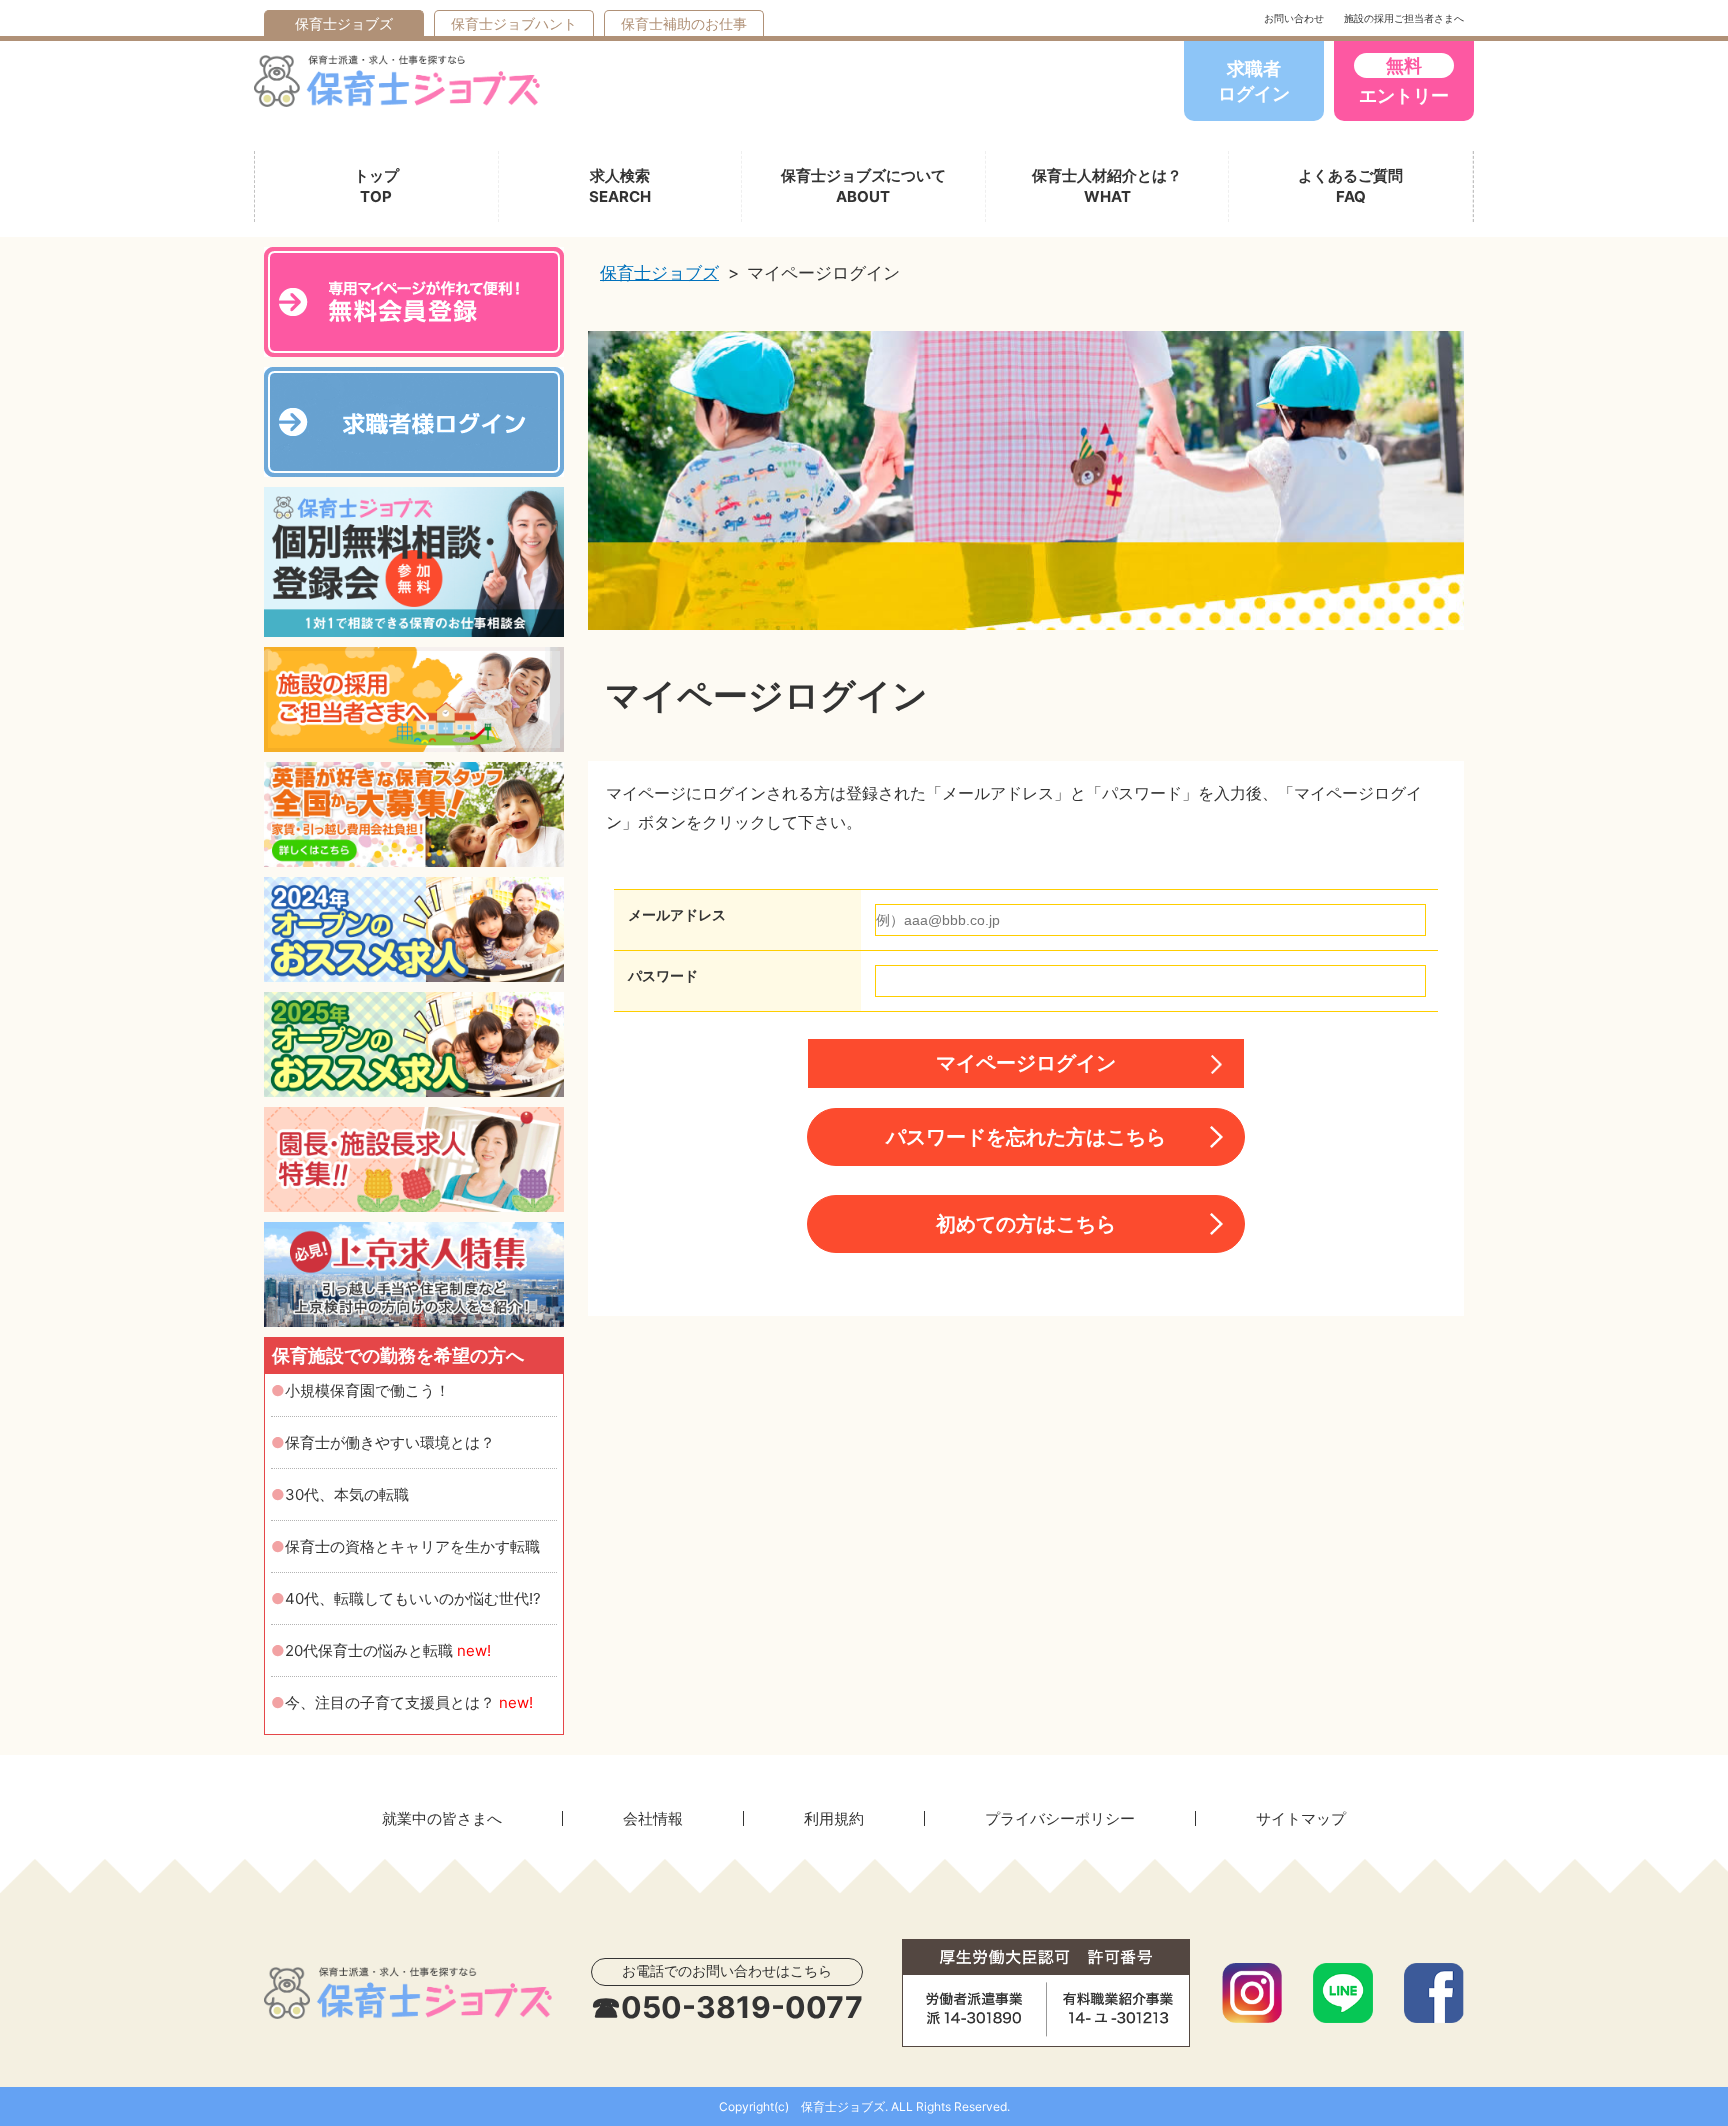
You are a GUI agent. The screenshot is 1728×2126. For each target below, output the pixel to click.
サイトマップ (1301, 1818)
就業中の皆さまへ (442, 1818)
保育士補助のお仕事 (684, 23)
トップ (376, 186)
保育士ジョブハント (514, 23)
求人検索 (620, 186)
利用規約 (834, 1818)
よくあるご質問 (1350, 186)
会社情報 (653, 1818)
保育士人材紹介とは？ (1107, 186)
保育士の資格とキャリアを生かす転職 (412, 1546)
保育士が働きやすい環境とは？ (390, 1442)
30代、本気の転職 (347, 1494)
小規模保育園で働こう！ (367, 1390)
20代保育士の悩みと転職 (388, 1650)
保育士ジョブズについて (863, 186)
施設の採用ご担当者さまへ (1404, 18)
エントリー (1404, 80)
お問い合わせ (1294, 18)
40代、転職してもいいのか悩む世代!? (413, 1598)
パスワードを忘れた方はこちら (1026, 1137)
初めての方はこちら (1026, 1224)
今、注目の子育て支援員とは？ (409, 1702)
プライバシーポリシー (1060, 1818)
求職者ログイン (1254, 81)
